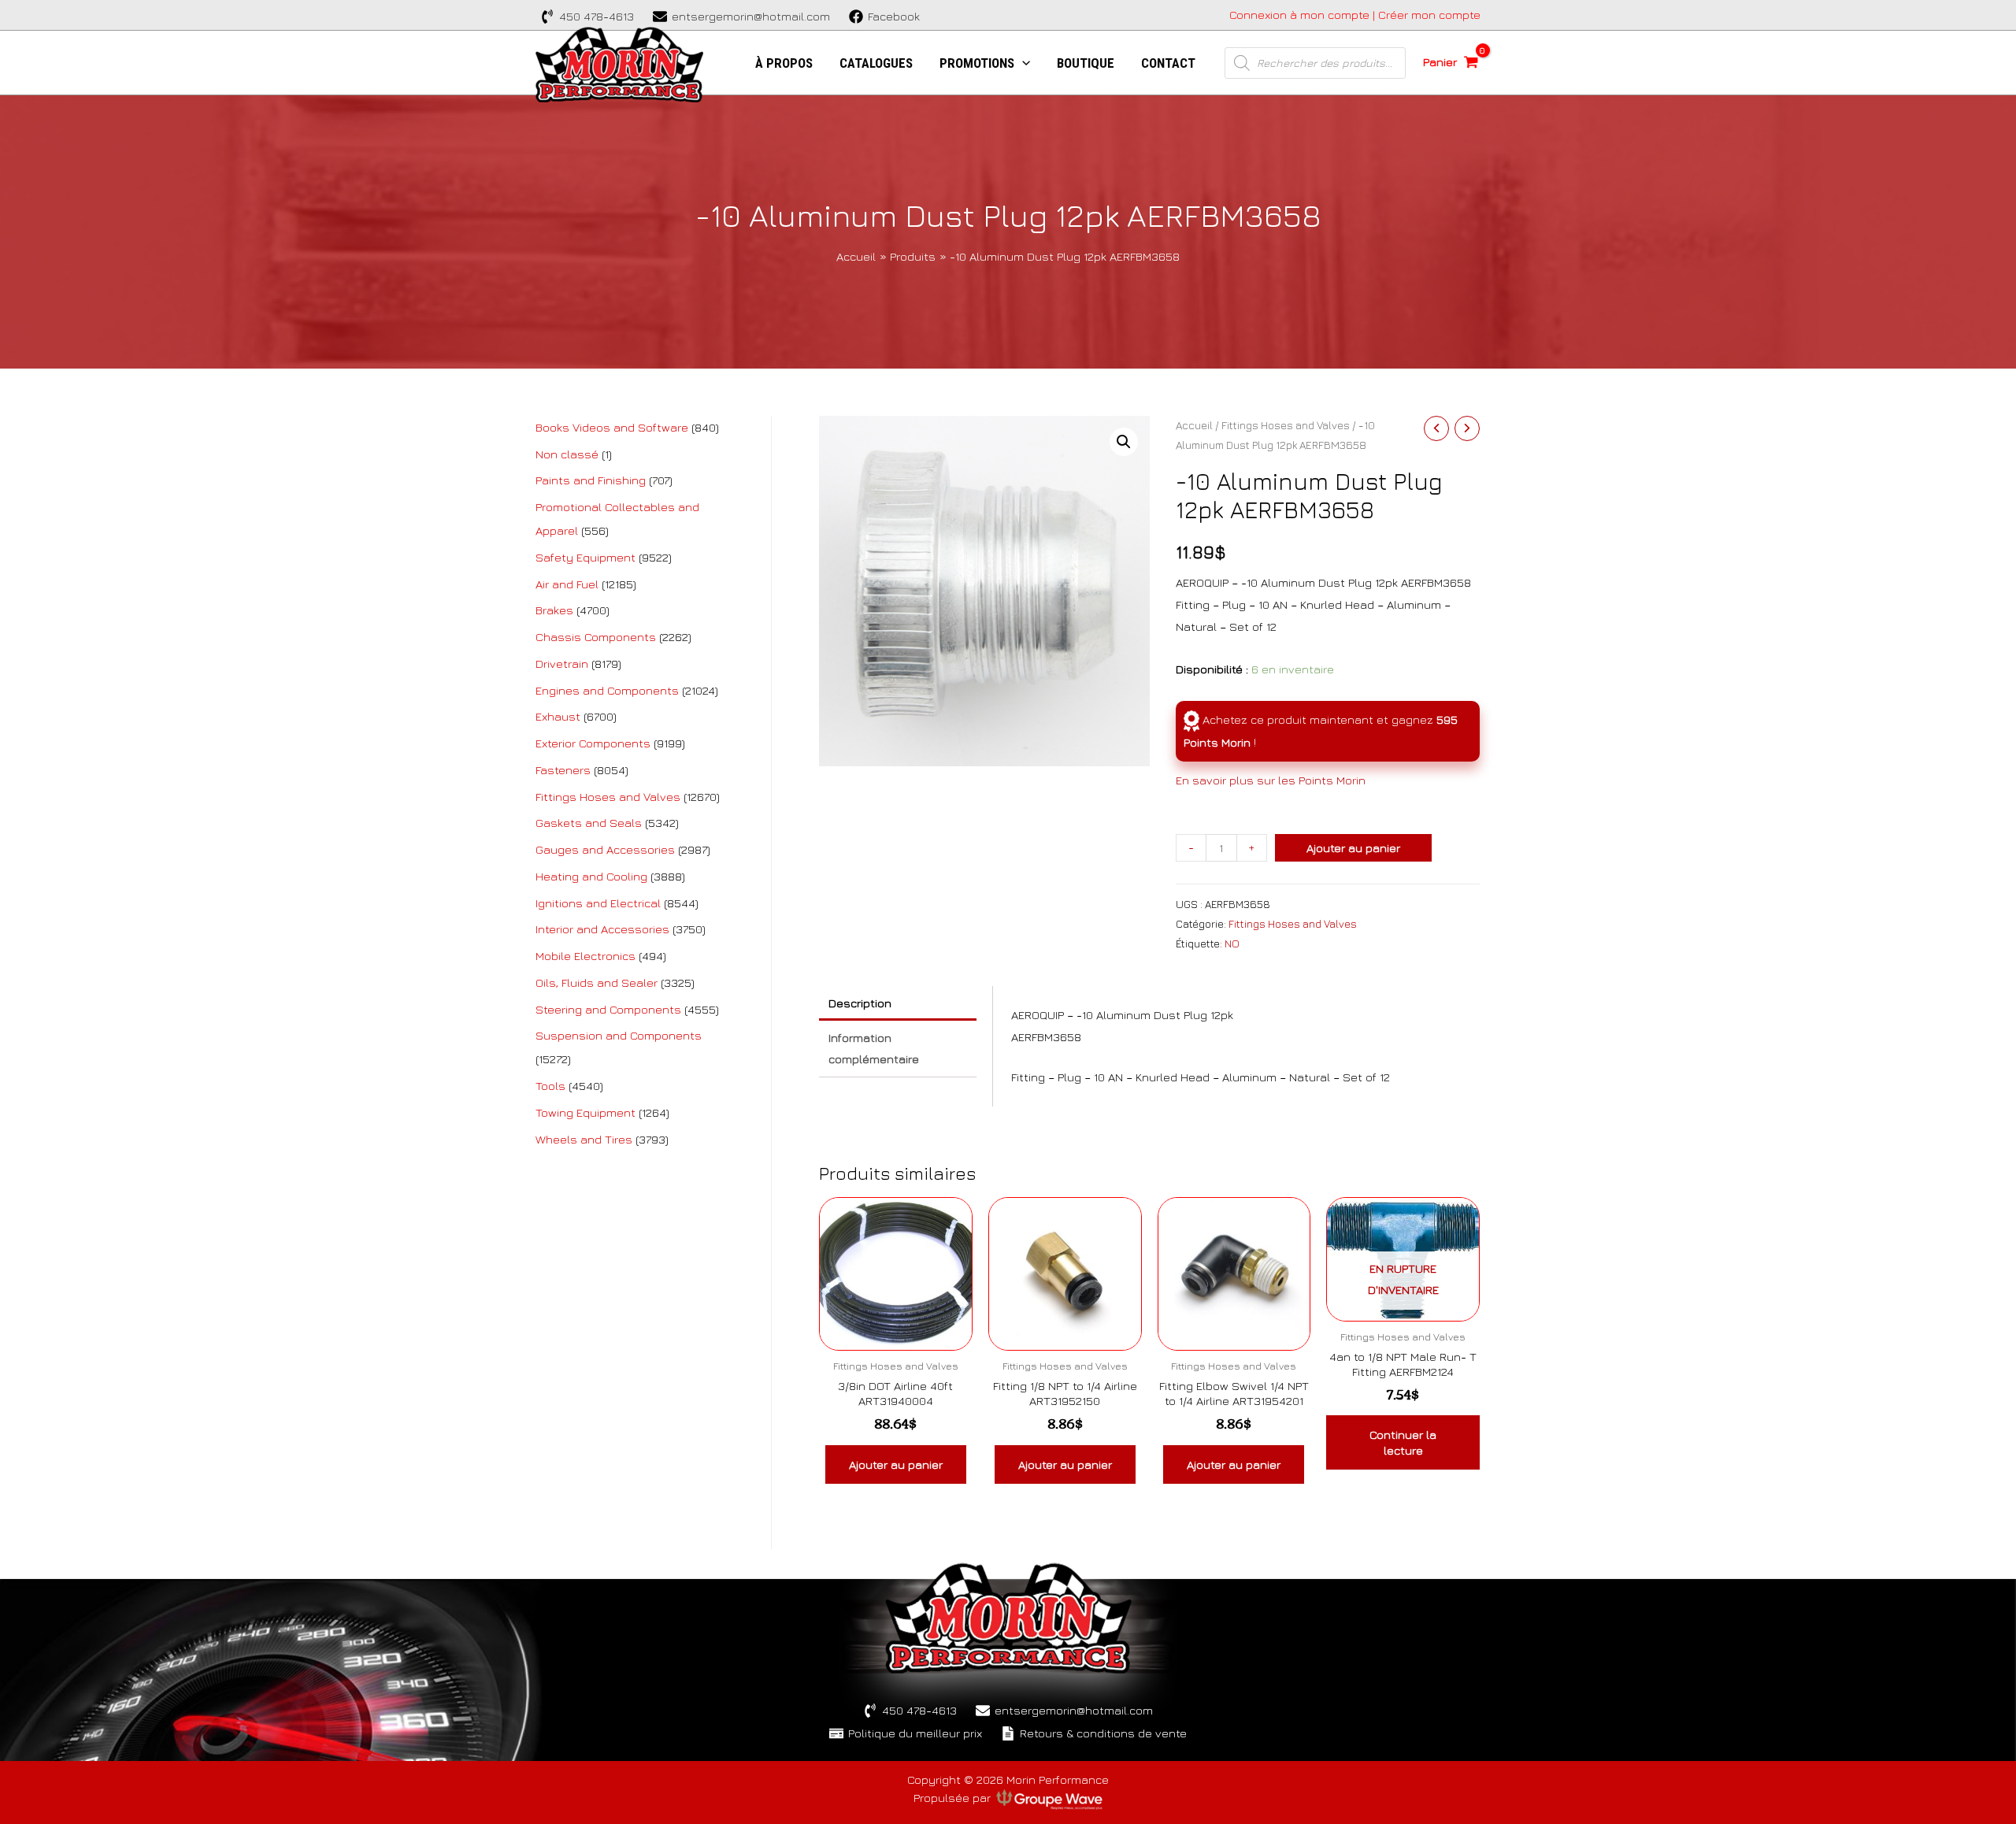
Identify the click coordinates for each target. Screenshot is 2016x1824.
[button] (1124, 442)
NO (1232, 944)
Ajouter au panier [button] (896, 1464)
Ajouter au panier (1353, 848)
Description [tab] (860, 1003)
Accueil (1194, 425)
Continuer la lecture (1403, 1442)
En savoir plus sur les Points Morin (1271, 780)
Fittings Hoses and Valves (1286, 425)
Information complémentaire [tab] (874, 1049)
